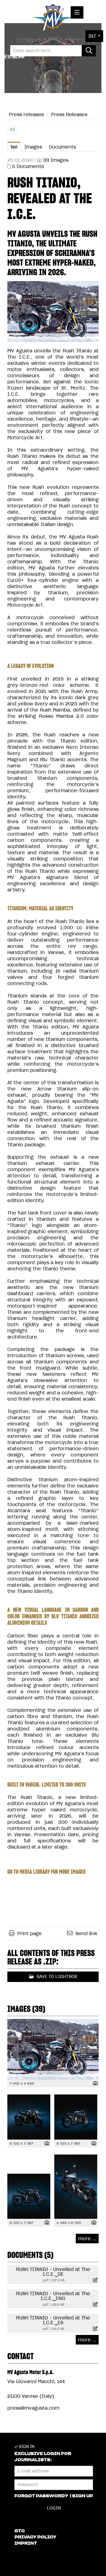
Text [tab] (14, 147)
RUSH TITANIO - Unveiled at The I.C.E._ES (53, 2320)
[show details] (94, 2084)
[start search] (89, 51)
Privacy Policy (35, 2537)
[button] (94, 36)
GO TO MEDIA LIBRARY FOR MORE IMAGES (46, 1872)
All (12, 129)
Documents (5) (30, 2255)
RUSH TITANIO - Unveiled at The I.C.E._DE (53, 2272)
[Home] (53, 19)
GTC (20, 2531)
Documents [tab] (62, 147)
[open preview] (53, 312)
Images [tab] (33, 147)
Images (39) (26, 2009)
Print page (30, 1933)
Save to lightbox (56, 1976)
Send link (86, 1933)
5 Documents (28, 166)
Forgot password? (42, 2496)
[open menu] (77, 12)
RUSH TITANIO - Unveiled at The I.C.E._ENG (53, 2296)
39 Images (56, 160)
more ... (87, 2239)
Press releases (26, 114)
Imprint (26, 2543)
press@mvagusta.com (33, 2408)
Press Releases (69, 114)
